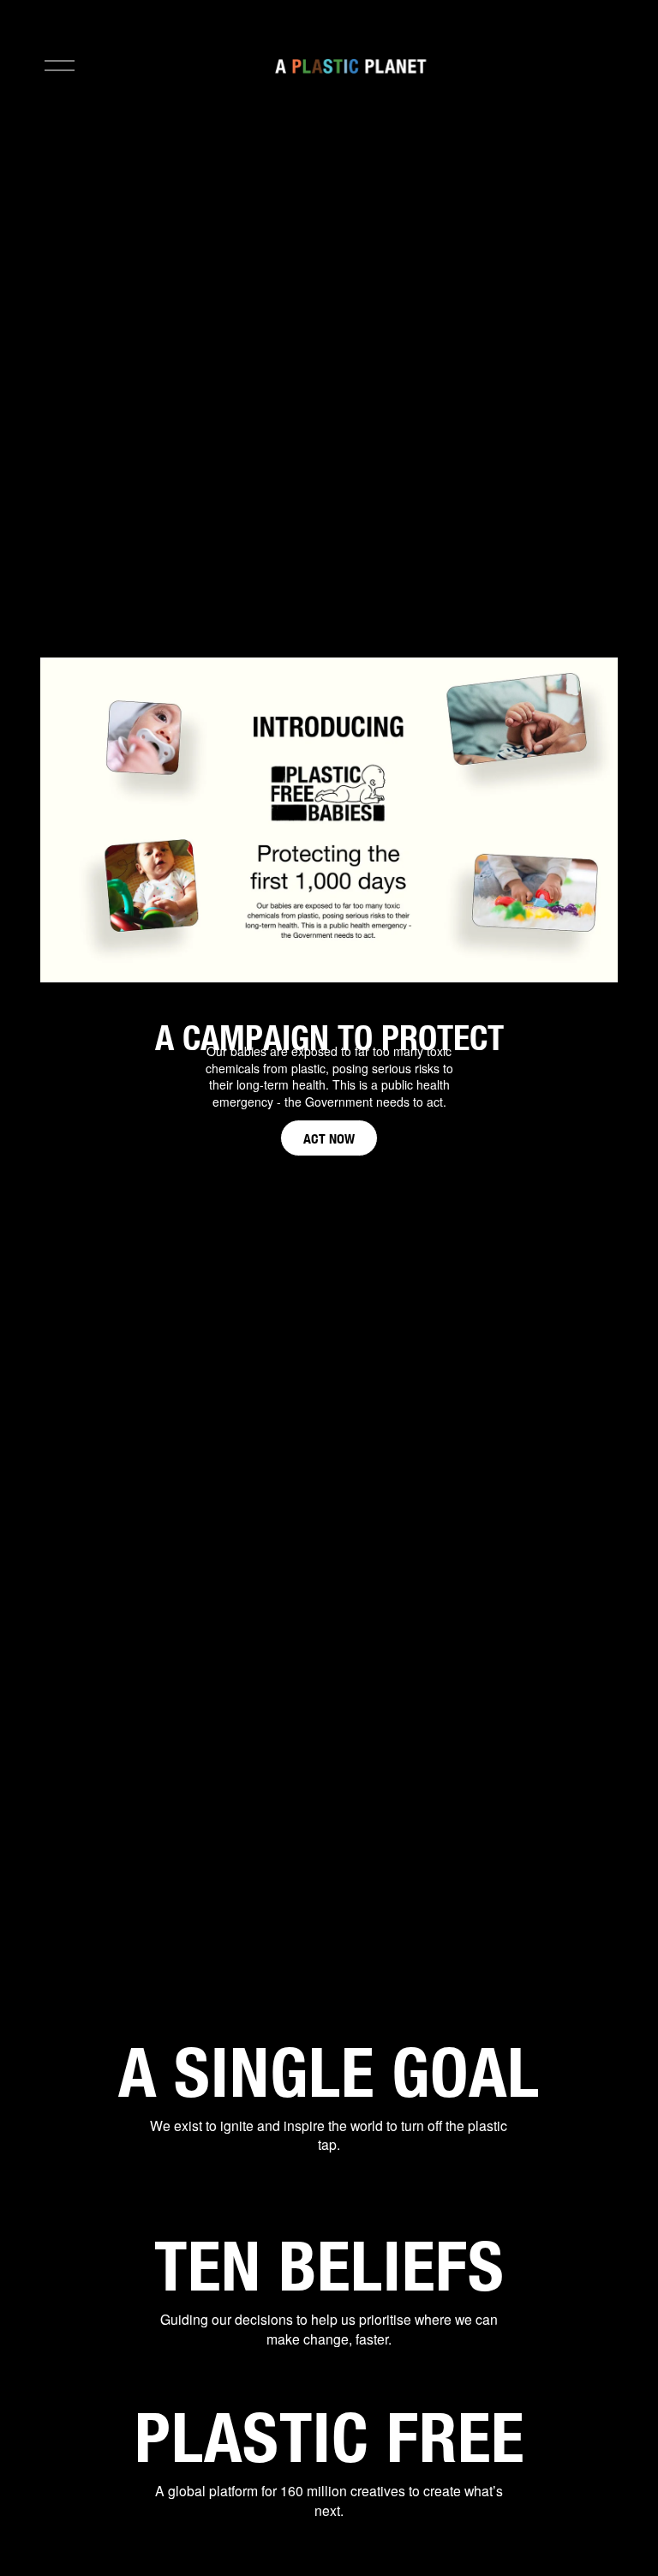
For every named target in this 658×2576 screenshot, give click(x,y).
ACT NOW (329, 1138)
